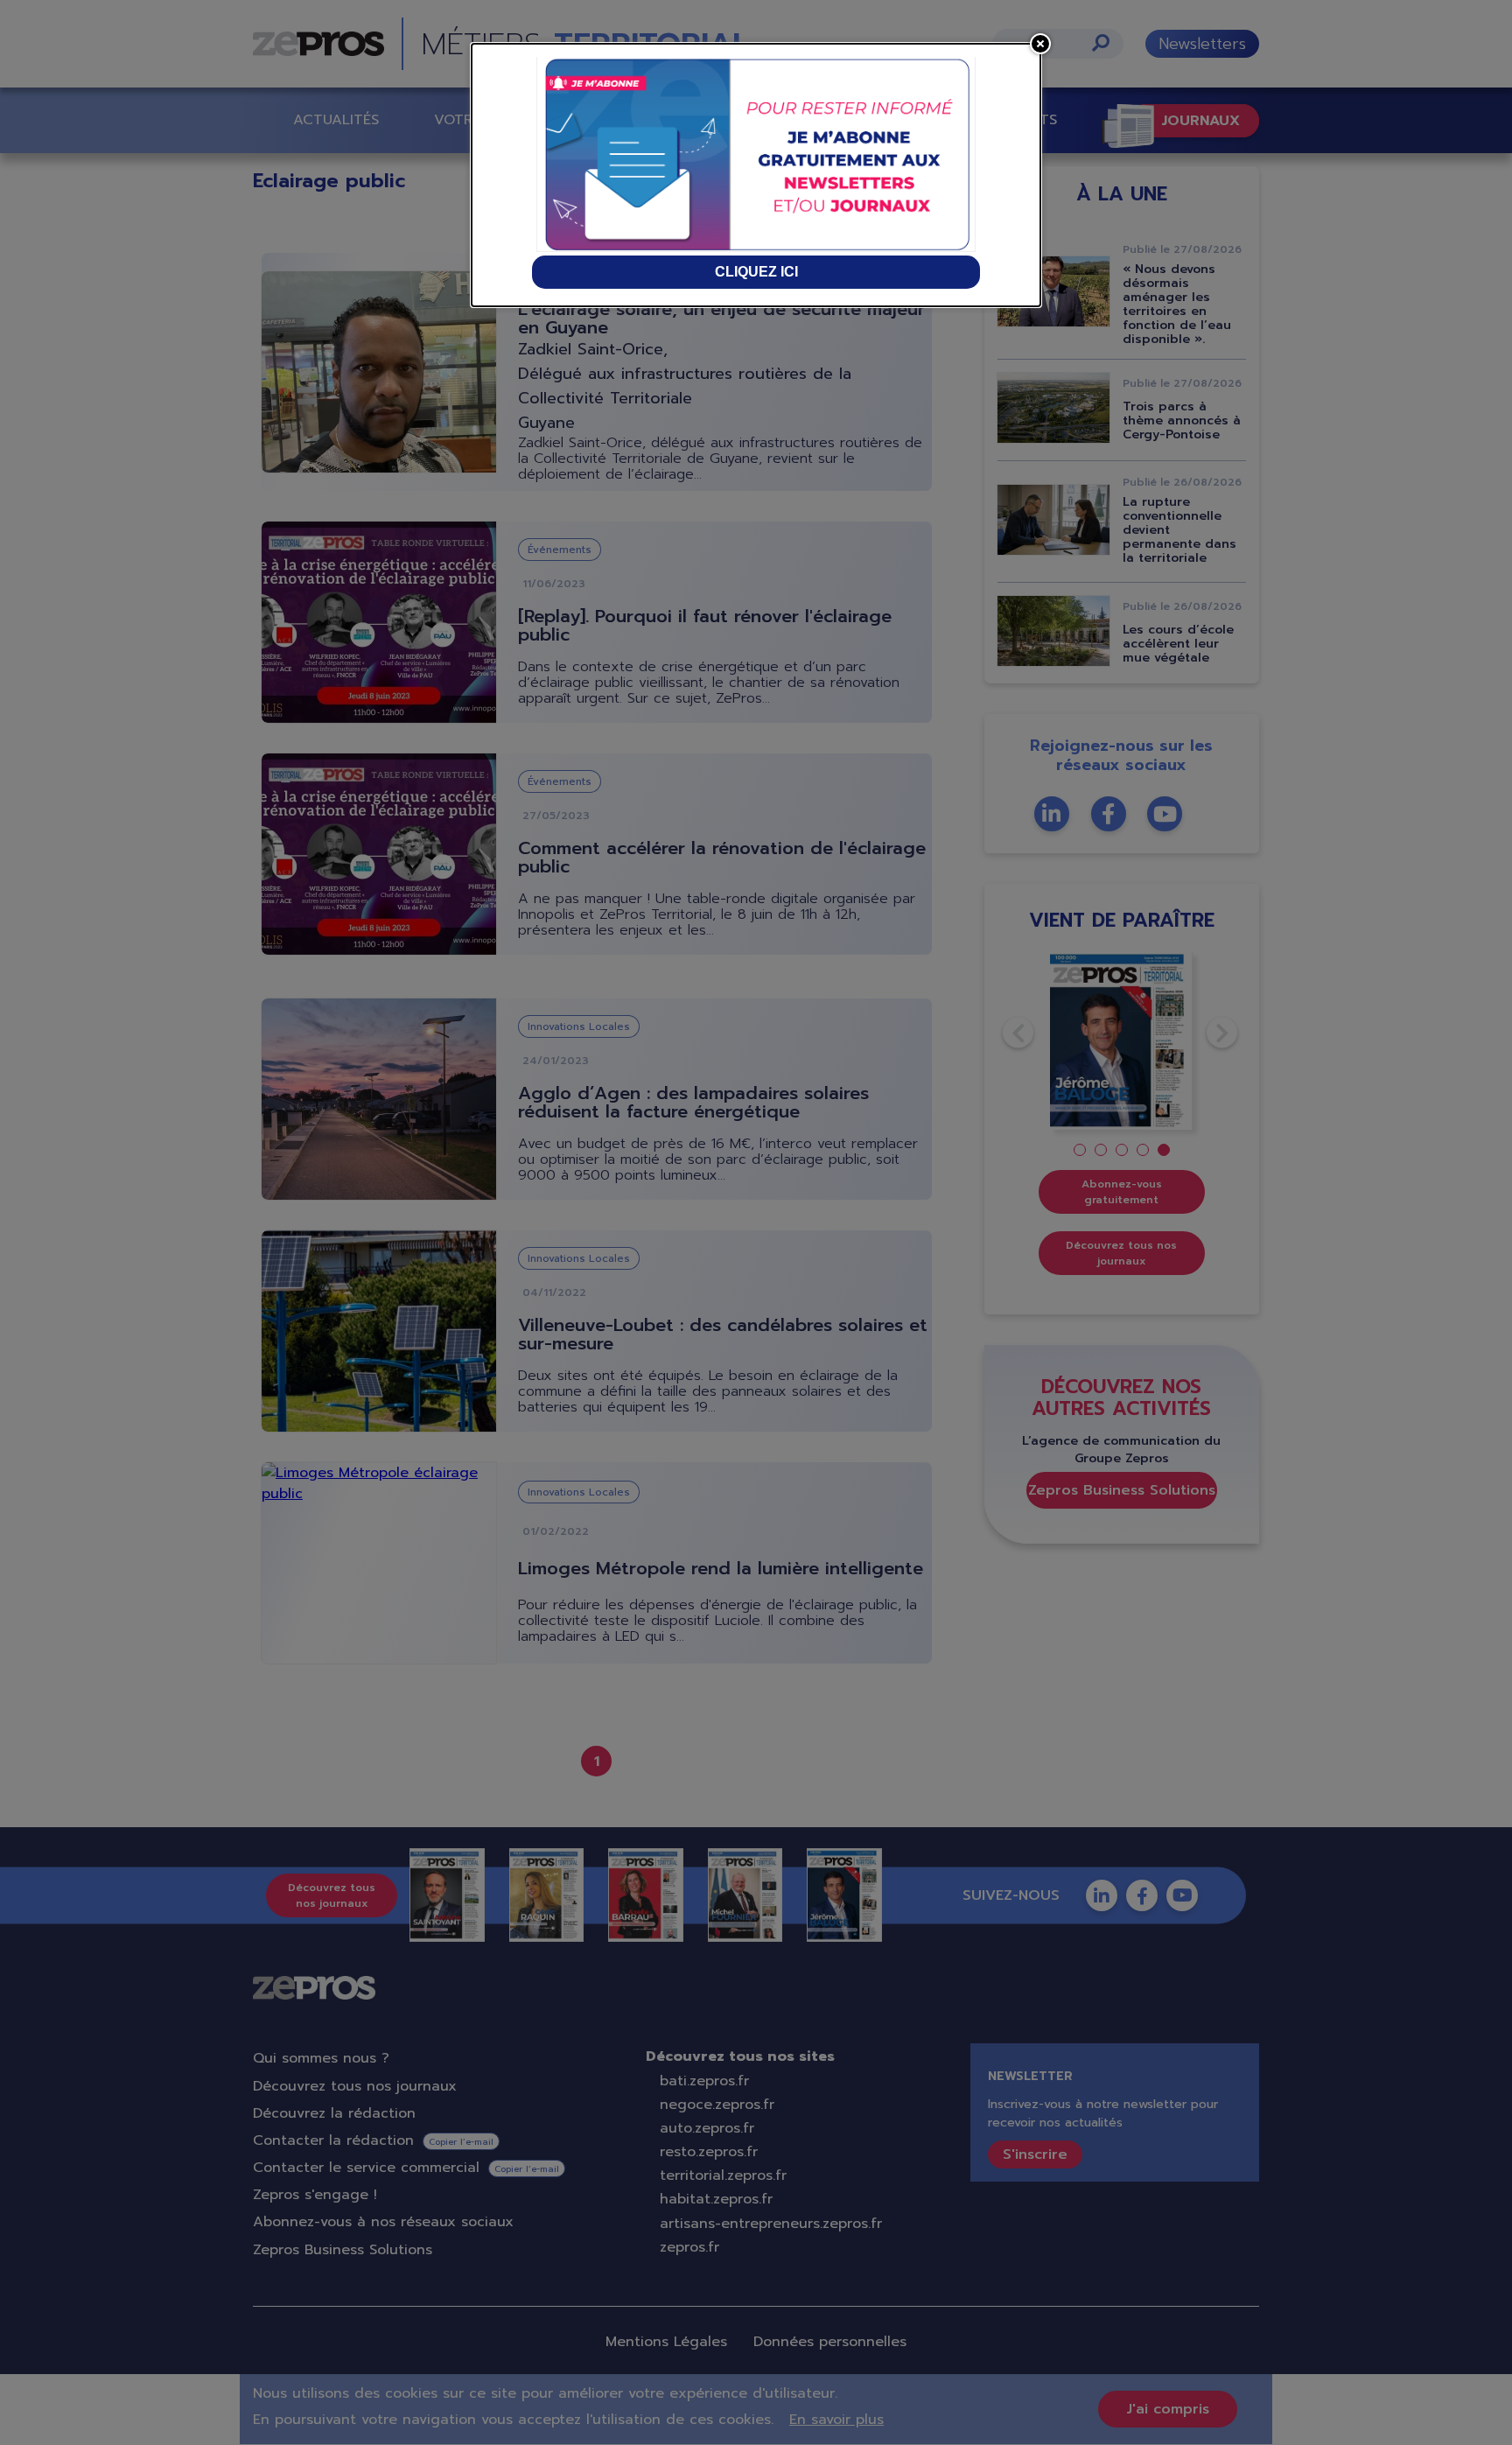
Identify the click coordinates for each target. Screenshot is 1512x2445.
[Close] (1040, 44)
